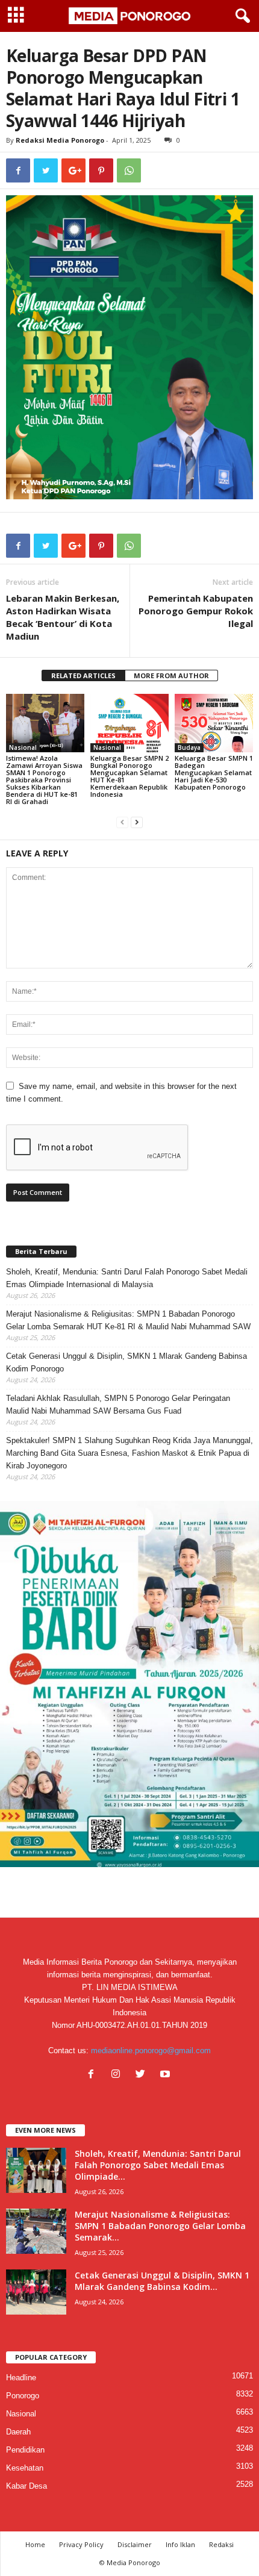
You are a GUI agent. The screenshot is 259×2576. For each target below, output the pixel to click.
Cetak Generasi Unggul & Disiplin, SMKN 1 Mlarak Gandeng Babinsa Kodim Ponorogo (126, 1362)
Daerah (18, 2432)
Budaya (189, 747)
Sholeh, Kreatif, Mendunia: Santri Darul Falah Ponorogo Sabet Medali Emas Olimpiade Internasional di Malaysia (127, 1278)
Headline (21, 2378)
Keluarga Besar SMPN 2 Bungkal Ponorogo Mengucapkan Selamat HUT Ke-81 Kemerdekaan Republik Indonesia (129, 776)
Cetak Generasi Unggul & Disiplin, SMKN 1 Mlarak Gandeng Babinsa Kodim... (162, 2281)
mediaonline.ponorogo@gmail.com (151, 2051)
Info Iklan (180, 2544)
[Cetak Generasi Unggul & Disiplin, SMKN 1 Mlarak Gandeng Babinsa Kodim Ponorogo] (36, 2292)
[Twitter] (143, 2075)
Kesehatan (25, 2468)
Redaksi (221, 2544)
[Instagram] (118, 2075)
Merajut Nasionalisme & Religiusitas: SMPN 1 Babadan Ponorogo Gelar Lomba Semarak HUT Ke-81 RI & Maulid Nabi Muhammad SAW (128, 1320)
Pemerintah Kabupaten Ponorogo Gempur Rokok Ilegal (196, 611)
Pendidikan (25, 2450)
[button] (240, 16)
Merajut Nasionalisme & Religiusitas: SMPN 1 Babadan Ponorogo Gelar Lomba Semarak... (160, 2226)
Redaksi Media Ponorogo (60, 140)
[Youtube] (167, 2075)
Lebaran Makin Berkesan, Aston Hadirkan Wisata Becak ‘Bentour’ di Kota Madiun (63, 617)
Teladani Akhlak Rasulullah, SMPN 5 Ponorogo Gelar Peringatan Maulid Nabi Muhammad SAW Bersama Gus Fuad (118, 1405)
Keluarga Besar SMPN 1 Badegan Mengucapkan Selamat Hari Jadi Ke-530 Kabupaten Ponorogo (214, 772)
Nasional (23, 747)
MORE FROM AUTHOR (171, 675)
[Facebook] (94, 2075)
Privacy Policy (81, 2544)
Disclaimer (135, 2544)
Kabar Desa (27, 2486)
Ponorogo (23, 2396)
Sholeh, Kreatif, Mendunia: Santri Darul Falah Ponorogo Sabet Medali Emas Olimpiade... (158, 2165)
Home (35, 2544)
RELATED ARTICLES (83, 675)
